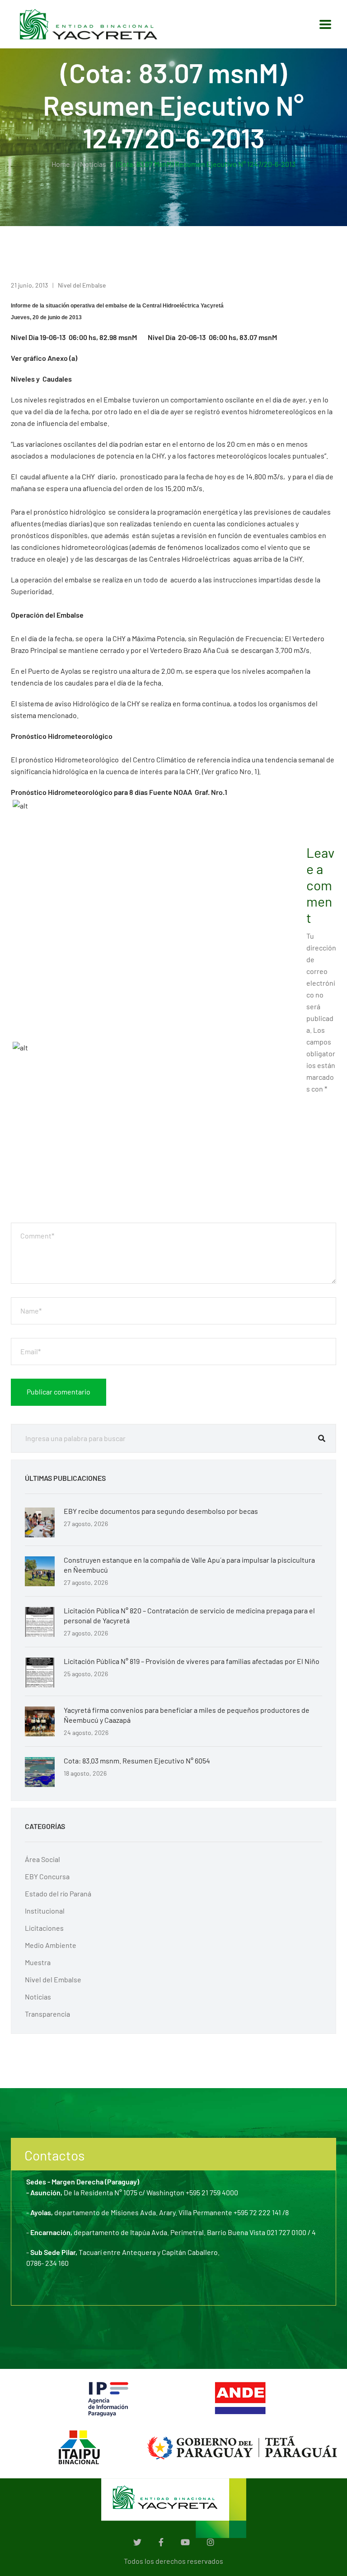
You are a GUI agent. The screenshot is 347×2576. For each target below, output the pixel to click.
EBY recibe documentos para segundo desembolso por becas (161, 1511)
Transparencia (47, 2014)
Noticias (93, 164)
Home (61, 164)
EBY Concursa (47, 1876)
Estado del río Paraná (58, 1893)
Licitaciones (44, 1928)
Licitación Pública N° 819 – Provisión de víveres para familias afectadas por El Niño (192, 1661)
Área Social (42, 1859)
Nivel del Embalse (82, 285)
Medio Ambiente (51, 1945)
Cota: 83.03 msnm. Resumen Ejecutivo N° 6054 (137, 1761)
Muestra (38, 1962)
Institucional (45, 1911)
